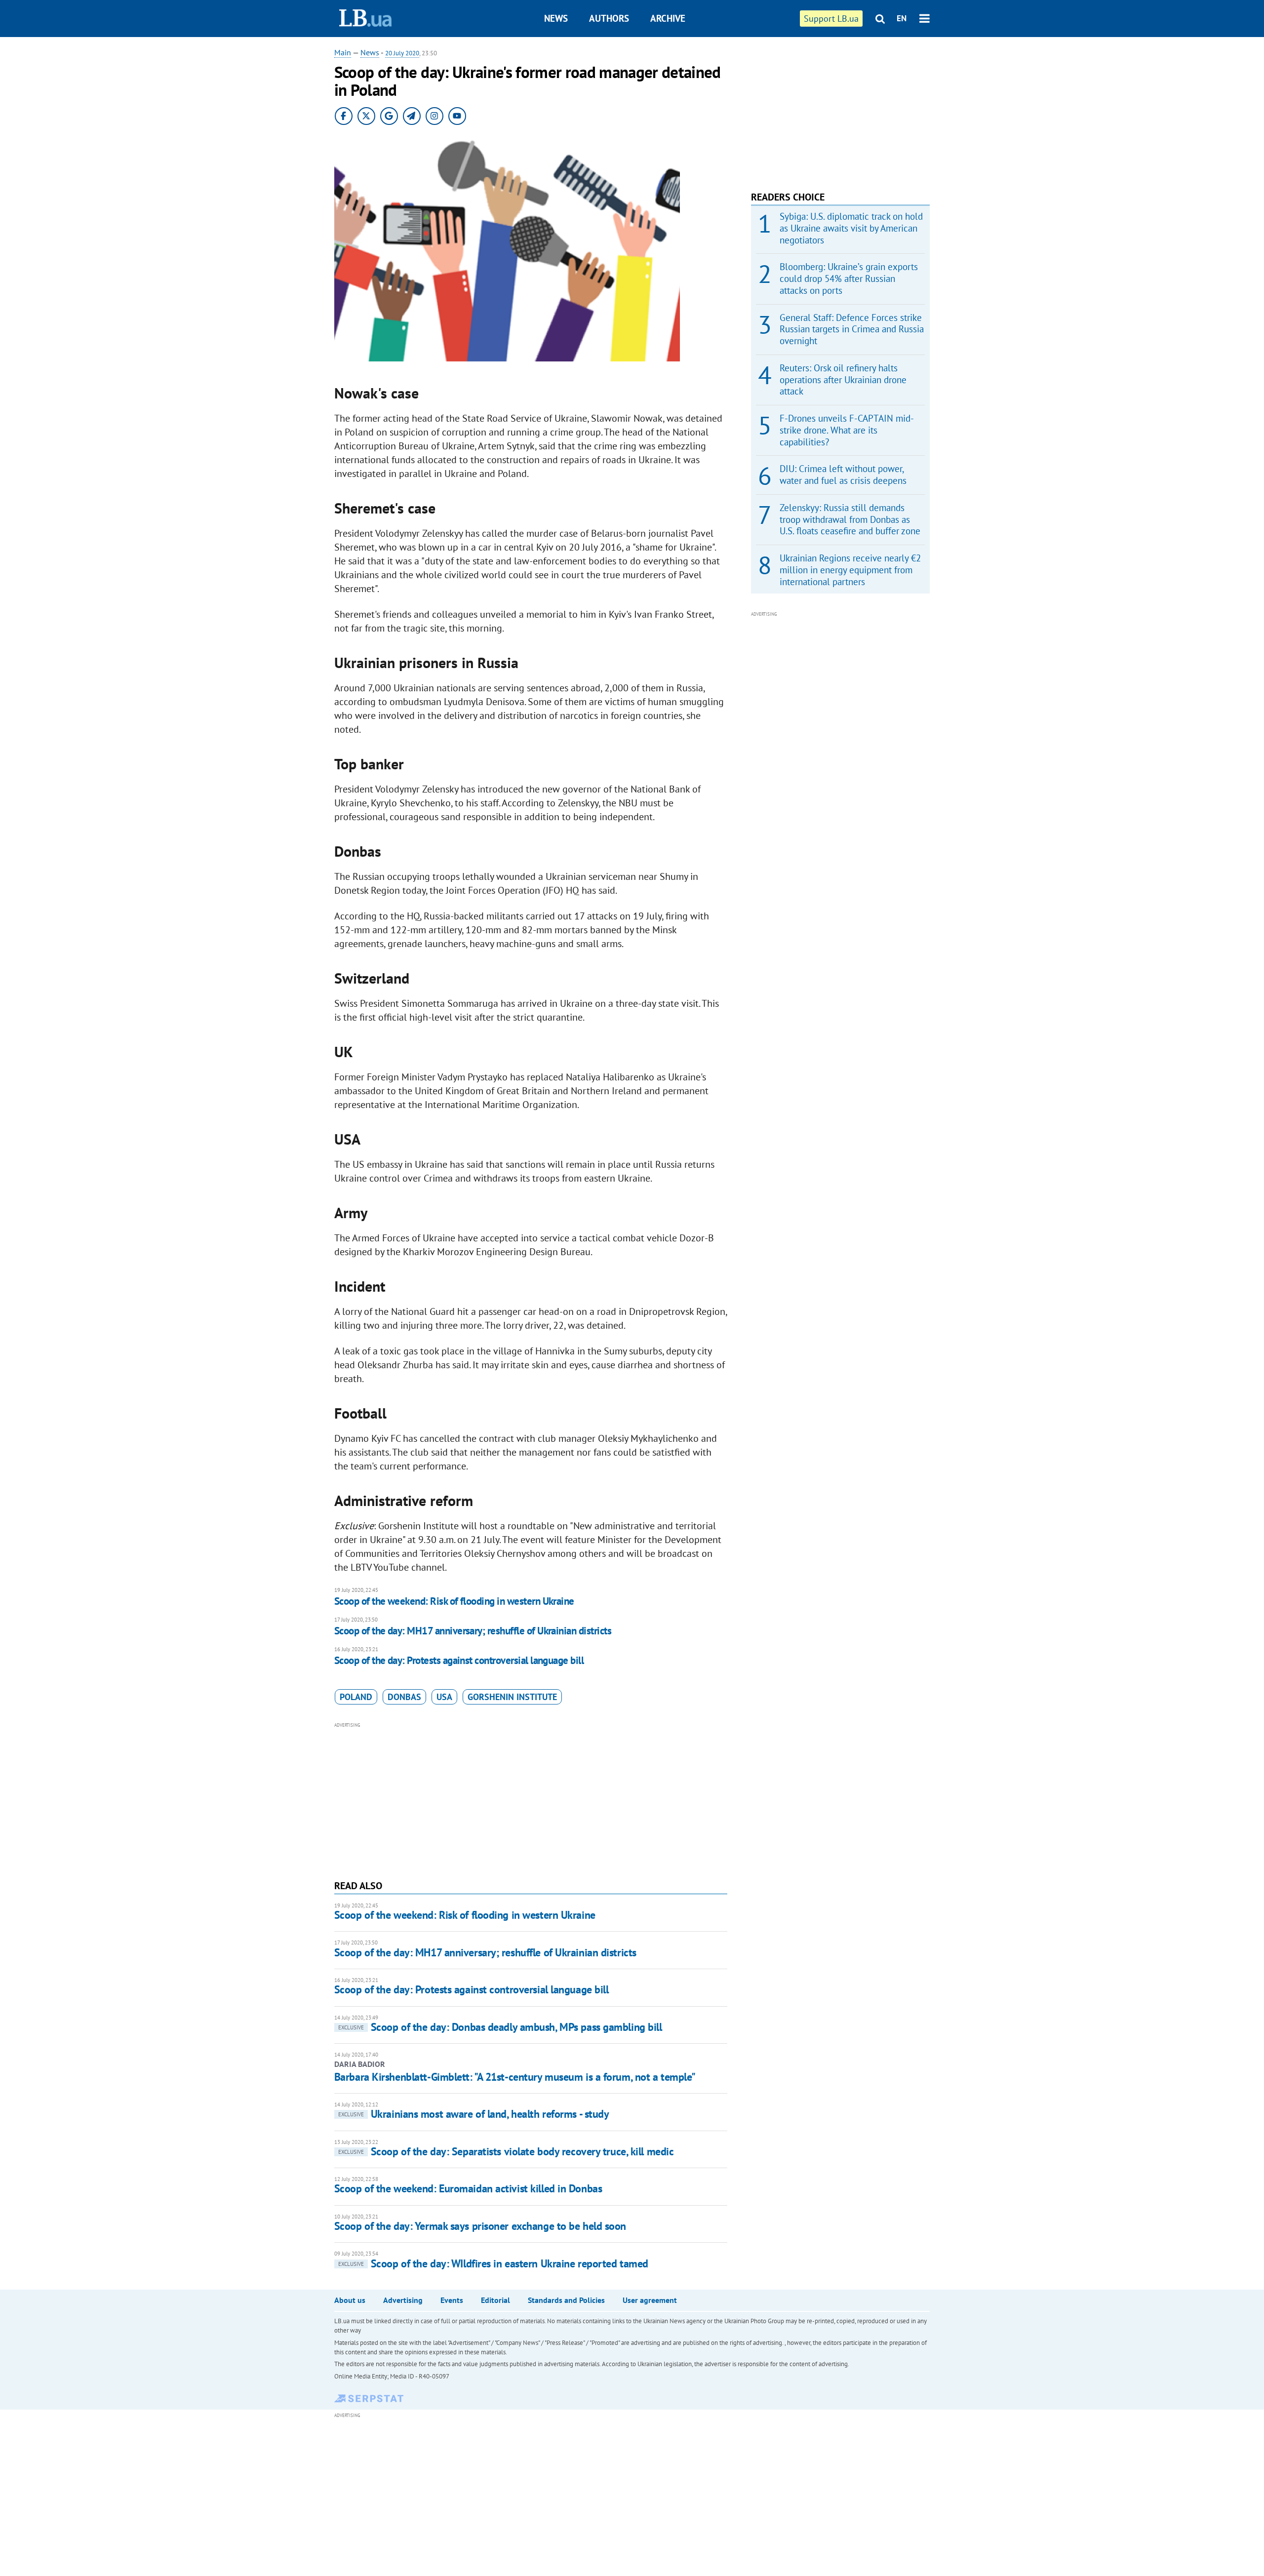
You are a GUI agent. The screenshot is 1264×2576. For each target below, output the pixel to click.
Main (343, 52)
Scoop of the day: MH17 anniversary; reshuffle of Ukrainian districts (473, 1631)
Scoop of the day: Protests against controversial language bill (459, 1660)
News (556, 18)
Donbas (404, 1697)
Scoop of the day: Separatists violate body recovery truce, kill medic (506, 2151)
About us (350, 2300)
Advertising (403, 2300)
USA (444, 1697)
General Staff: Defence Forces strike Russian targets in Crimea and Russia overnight (852, 329)
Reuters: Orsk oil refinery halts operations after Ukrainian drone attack (843, 380)
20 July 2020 (402, 53)
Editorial (495, 2300)
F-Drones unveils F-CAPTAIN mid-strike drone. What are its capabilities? (847, 430)
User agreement (650, 2300)
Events (452, 2300)
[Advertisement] (531, 1800)
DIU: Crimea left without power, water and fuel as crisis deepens (843, 475)
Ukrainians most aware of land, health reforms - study (474, 2114)
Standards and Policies (566, 2300)
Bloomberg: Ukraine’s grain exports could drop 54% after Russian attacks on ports (849, 278)
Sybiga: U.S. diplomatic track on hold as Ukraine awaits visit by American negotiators (851, 228)
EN (902, 18)
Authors (609, 18)
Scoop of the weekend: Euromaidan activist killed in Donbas (468, 2188)
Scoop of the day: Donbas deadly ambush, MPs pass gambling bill (500, 2027)
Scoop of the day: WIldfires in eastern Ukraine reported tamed (493, 2263)
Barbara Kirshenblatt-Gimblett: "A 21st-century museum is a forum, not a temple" (515, 2077)
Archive (668, 18)
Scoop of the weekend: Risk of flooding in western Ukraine (454, 1601)
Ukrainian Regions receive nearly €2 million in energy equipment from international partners (850, 570)
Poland (356, 1697)
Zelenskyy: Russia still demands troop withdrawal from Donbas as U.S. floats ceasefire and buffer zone (850, 519)
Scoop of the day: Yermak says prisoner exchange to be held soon (480, 2226)
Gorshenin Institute (512, 1697)
